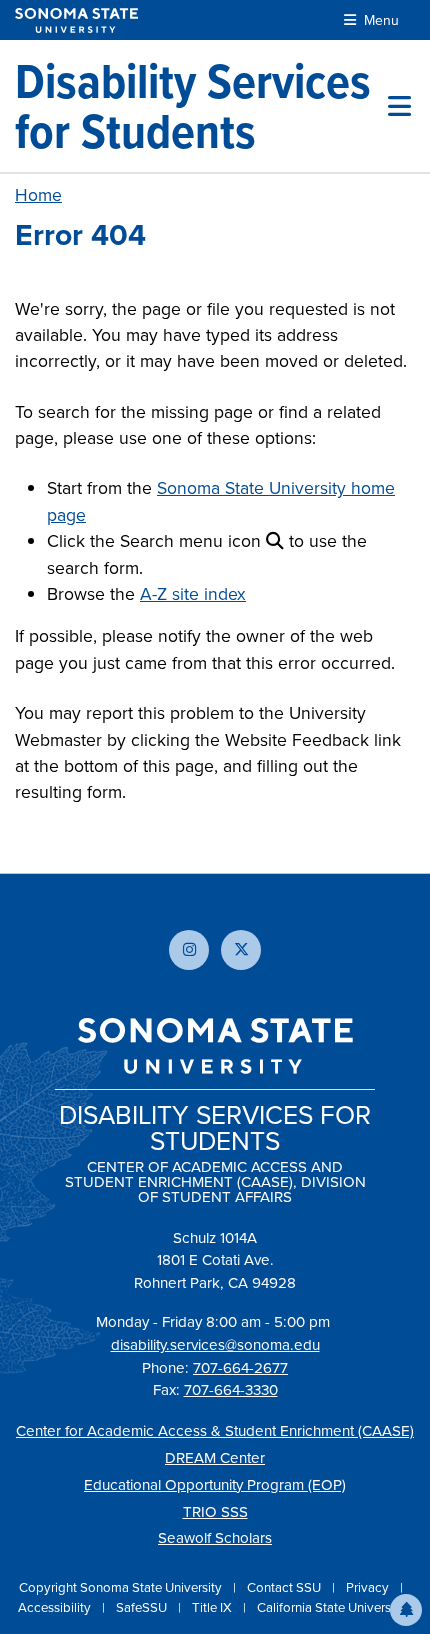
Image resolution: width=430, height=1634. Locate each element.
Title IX (213, 1607)
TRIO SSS (215, 1511)
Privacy (369, 1587)
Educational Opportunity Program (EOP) (215, 1484)
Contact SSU (285, 1587)
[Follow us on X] (241, 950)
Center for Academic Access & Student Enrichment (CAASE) (215, 1430)
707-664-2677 (240, 1367)
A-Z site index (193, 593)
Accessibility (56, 1607)
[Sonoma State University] (76, 20)
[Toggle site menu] (399, 106)
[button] (406, 1610)
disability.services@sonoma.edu (215, 1344)
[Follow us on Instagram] (189, 950)
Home (38, 194)
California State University (331, 1607)
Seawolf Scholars (215, 1537)
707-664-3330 (231, 1389)
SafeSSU (143, 1607)
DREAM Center (215, 1457)
